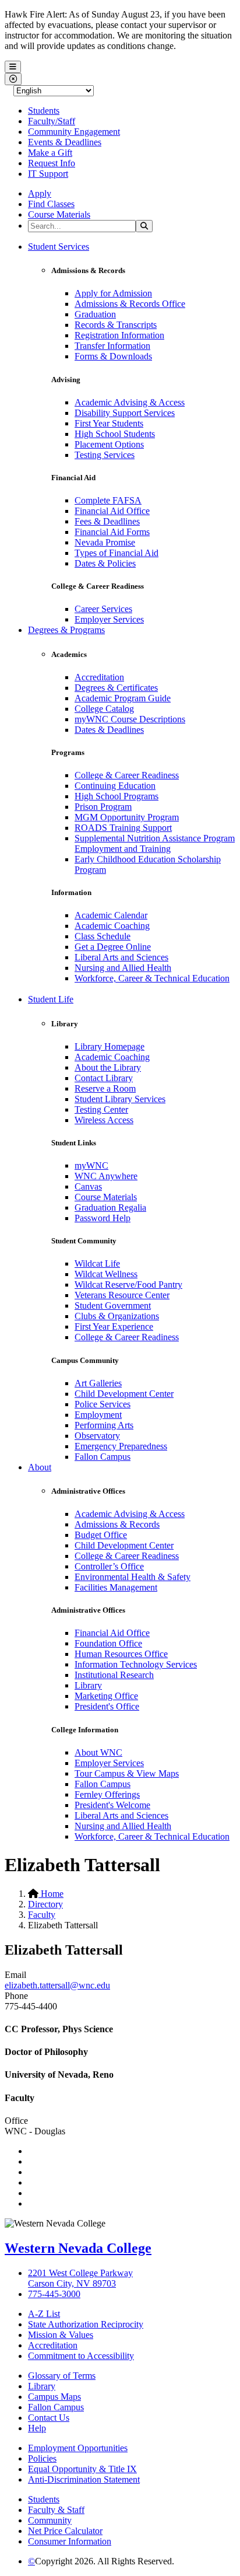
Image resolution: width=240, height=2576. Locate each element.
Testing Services (105, 455)
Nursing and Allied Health (123, 968)
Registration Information (119, 335)
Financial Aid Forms (112, 532)
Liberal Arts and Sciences (121, 957)
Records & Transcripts (116, 325)
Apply (40, 193)
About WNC (98, 1752)
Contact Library (104, 1078)
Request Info (52, 163)
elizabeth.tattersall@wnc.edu (57, 1985)
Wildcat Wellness (106, 1274)
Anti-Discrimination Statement (84, 2479)
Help (37, 2428)
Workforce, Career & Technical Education (152, 978)
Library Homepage (110, 1046)
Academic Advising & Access (130, 402)
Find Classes (51, 204)
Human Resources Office (121, 1654)
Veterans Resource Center (122, 1295)
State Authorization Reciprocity (86, 2324)
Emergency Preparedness (121, 1446)
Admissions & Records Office (130, 304)
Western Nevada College (78, 2248)
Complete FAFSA (108, 500)
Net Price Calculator (65, 2531)
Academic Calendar (111, 915)
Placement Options (109, 444)
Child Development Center (124, 1394)
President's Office (107, 1706)
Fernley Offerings (107, 1794)
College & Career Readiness (127, 775)
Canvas (88, 1186)
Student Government (113, 1306)
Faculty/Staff (52, 121)
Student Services (59, 247)
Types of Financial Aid (117, 553)
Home (51, 1894)
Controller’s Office (109, 1566)
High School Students (115, 434)
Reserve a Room (105, 1088)
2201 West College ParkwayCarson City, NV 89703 (80, 2278)
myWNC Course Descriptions (130, 719)
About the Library (108, 1067)
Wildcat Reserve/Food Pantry (128, 1284)
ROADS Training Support (123, 828)
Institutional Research (114, 1675)
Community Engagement (74, 132)
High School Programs (117, 796)
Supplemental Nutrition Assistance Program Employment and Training (155, 843)
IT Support (48, 174)
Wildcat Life (97, 1263)
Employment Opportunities (78, 2448)
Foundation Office (108, 1643)
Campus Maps (54, 2397)
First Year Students (109, 423)
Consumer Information (70, 2541)
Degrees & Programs (66, 630)
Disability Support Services (125, 413)
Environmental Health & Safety (133, 1577)
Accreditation (99, 677)
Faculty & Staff (56, 2510)
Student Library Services (120, 1099)
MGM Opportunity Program (127, 817)
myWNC (91, 1165)
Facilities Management (116, 1587)
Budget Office (101, 1535)
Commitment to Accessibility (81, 2356)
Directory (45, 1904)
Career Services (103, 609)
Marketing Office (106, 1696)
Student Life (51, 999)
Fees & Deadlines (107, 521)
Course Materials (59, 214)
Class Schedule (103, 936)
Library (88, 1685)
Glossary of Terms (62, 2376)
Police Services (103, 1404)
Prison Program (103, 807)
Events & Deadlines (65, 142)
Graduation (95, 314)
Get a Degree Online (113, 947)
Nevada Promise (105, 542)
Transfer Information (112, 346)
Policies (42, 2458)
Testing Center (101, 1109)
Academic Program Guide (123, 698)
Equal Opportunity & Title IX (82, 2469)
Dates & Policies (105, 563)
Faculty (42, 1915)
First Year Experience (114, 1327)
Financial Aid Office (112, 511)
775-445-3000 (54, 2294)
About (40, 1467)
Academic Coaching (112, 926)
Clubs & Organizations (117, 1316)
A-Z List (44, 2314)
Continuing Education (115, 786)
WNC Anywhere (106, 1176)
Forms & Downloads (113, 356)
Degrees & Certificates (116, 688)
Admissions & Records (117, 1524)
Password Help (103, 1218)
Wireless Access (104, 1120)
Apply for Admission (113, 293)
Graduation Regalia (110, 1207)
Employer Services (109, 619)
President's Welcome (112, 1805)
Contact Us (49, 2418)
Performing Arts (104, 1425)
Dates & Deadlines (109, 730)
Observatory (97, 1436)
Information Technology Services (136, 1664)
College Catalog (104, 709)
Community (50, 2520)
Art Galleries (98, 1383)
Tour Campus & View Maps (127, 1773)
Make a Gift (50, 153)
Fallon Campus (103, 1457)
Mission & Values (61, 2335)
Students (44, 111)
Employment (98, 1415)
